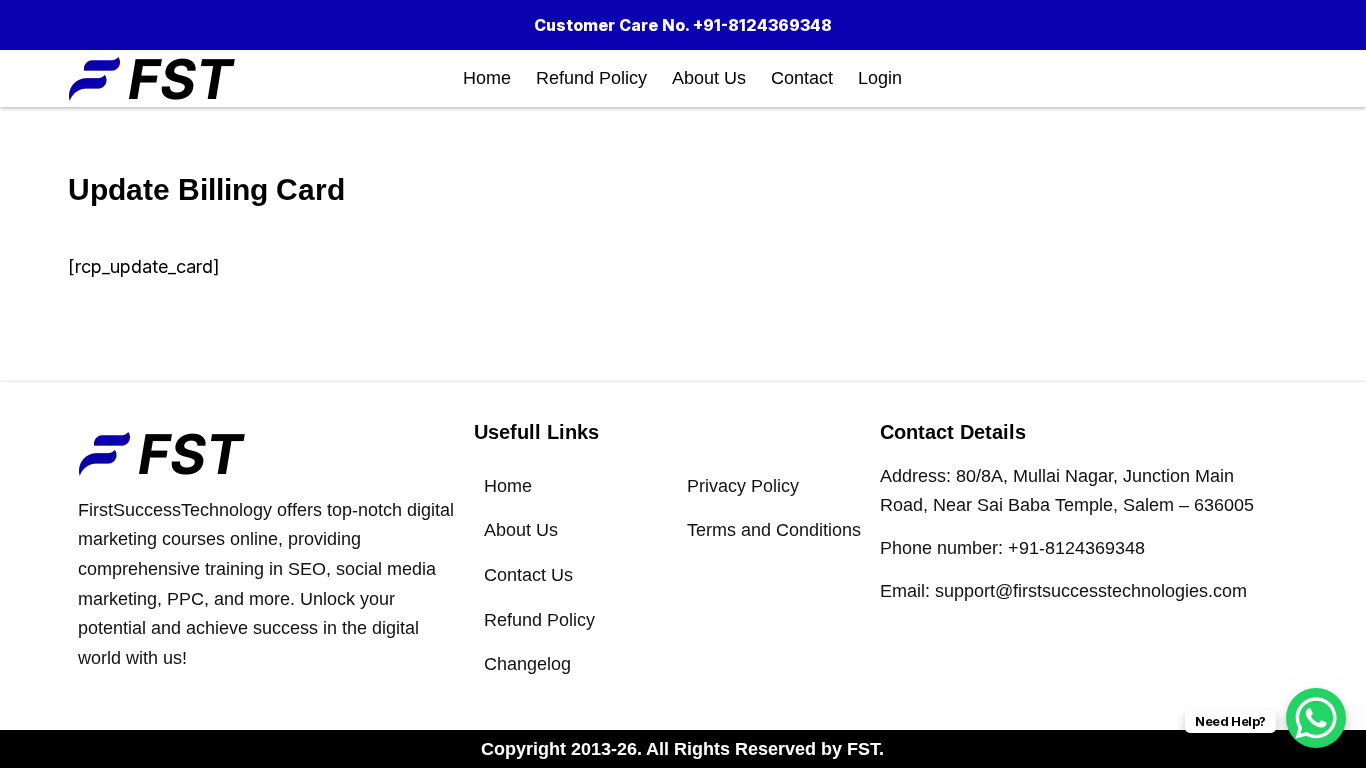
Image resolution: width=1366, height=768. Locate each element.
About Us (709, 78)
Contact (802, 78)
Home (487, 78)
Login (880, 78)
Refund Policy (591, 78)
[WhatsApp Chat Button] (1316, 718)
